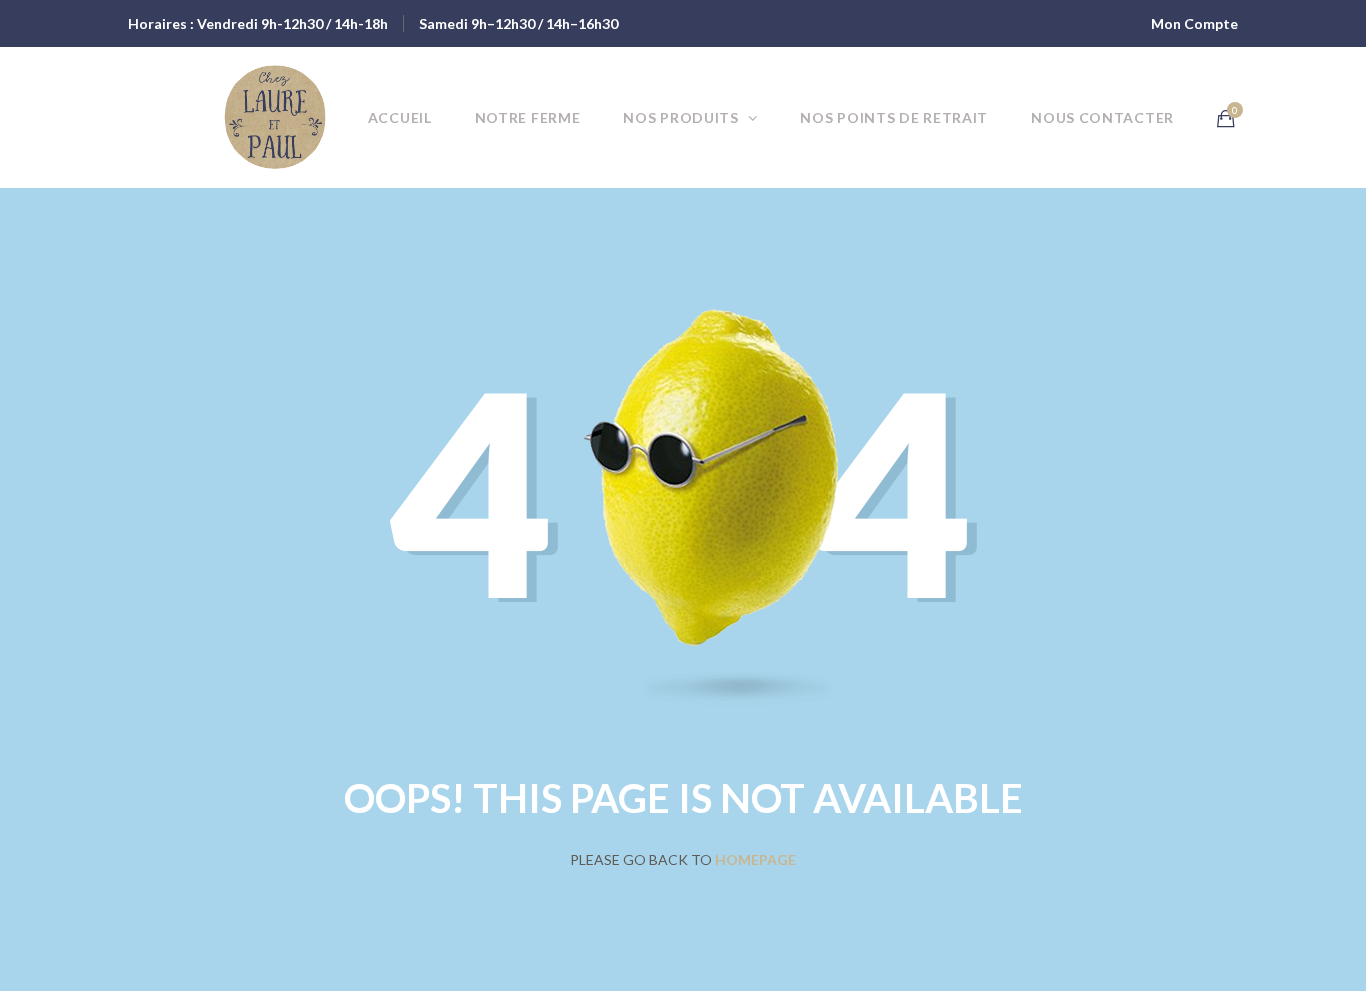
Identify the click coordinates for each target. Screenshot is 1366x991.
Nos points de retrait (894, 117)
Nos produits (680, 117)
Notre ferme (528, 117)
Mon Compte (1194, 23)
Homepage (755, 859)
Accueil (400, 117)
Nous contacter (1102, 117)
